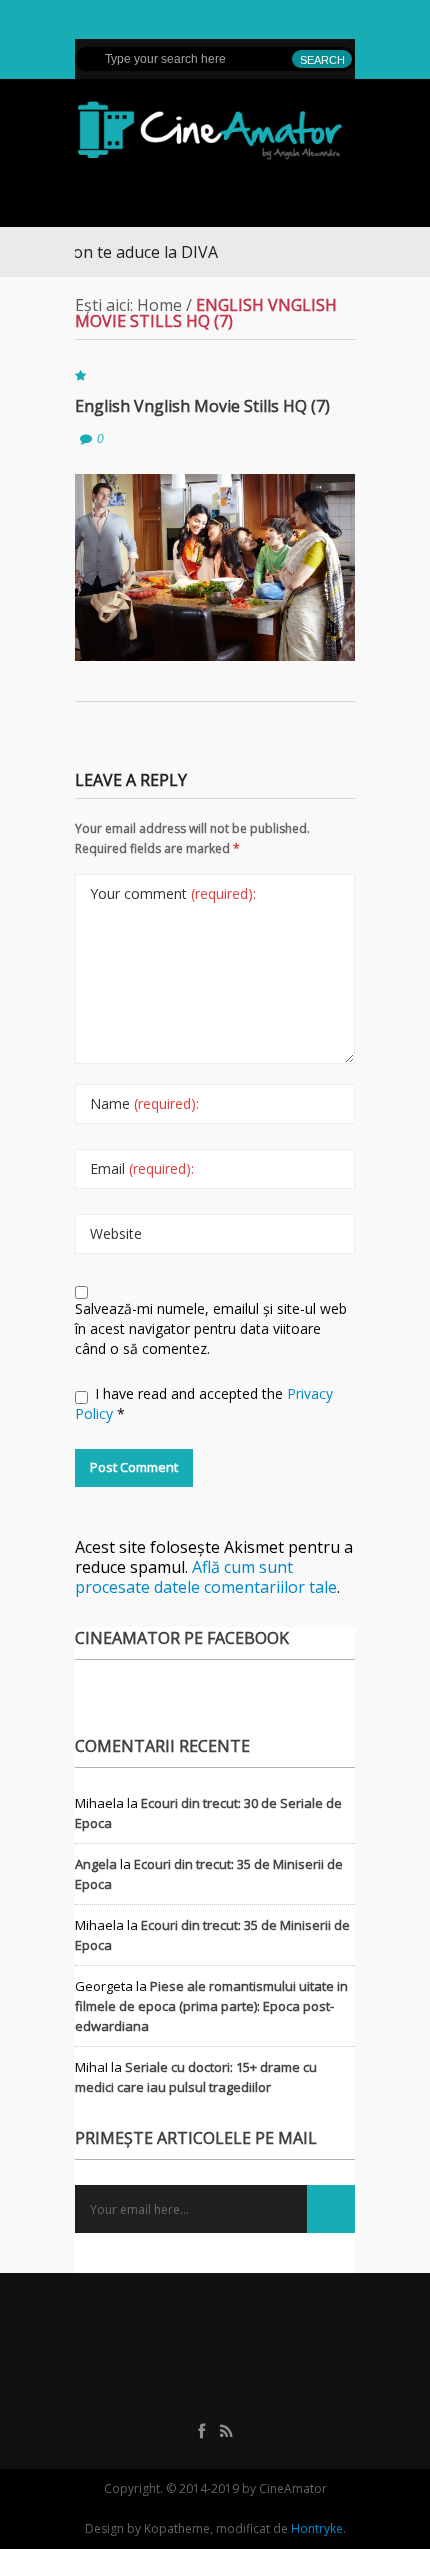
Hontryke (317, 2528)
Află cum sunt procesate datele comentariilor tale (206, 1577)
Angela (96, 1864)
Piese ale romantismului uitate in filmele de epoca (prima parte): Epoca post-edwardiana (211, 2006)
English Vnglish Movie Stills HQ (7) (202, 406)
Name (144, 1103)
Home (159, 305)
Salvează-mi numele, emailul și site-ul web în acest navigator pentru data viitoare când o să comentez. (211, 1328)
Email (142, 1168)
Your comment (173, 893)
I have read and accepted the (204, 1403)
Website (116, 1233)
